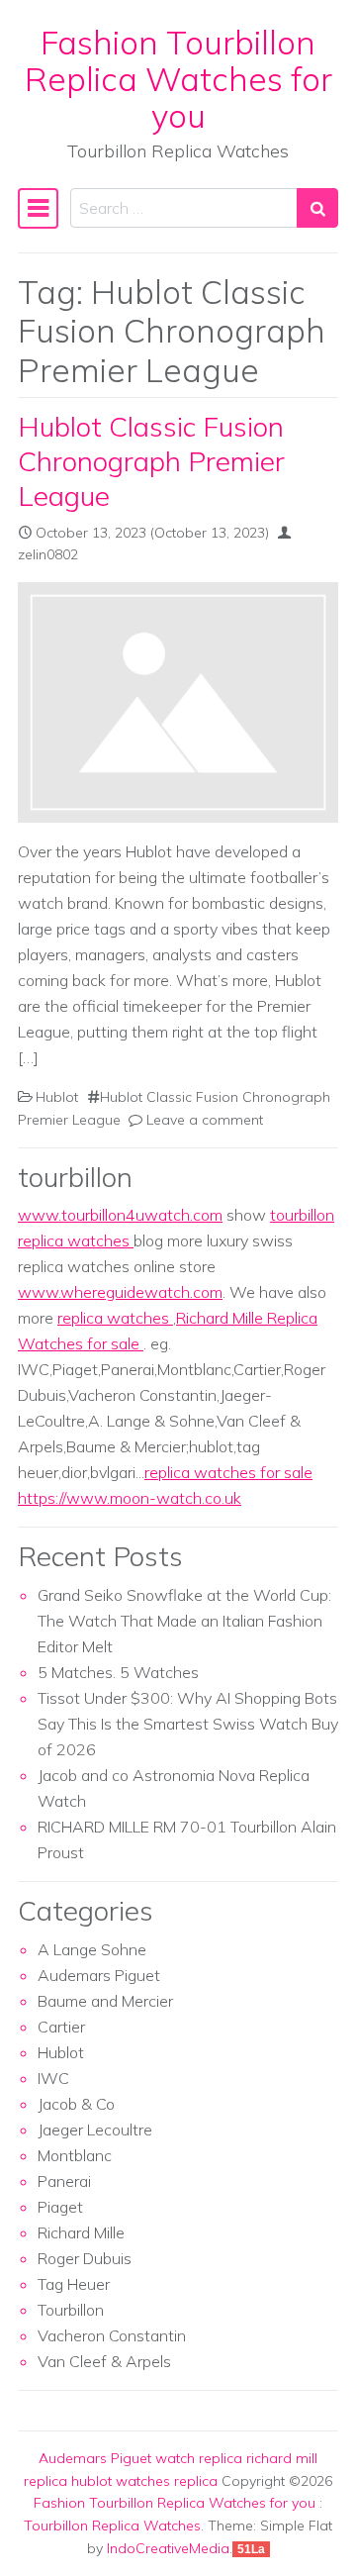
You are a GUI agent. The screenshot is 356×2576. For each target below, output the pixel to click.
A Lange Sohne (92, 1949)
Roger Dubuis (85, 2258)
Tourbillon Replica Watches (112, 2526)
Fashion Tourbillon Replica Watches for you (178, 79)
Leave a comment (205, 1120)
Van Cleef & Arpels (104, 2361)
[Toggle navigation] (38, 208)
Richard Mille (81, 2232)
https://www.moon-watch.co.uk (130, 1498)
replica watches (115, 1318)
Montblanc (75, 2155)
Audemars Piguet (99, 1975)
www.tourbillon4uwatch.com (120, 1215)
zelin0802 (48, 554)
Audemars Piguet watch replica (140, 2458)
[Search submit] (317, 208)
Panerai (64, 2181)
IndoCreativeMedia (168, 2548)
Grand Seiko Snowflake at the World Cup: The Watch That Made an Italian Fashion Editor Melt (184, 1621)
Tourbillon (71, 2310)
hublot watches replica (144, 2481)
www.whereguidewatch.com (120, 1292)
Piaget (60, 2207)
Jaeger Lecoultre (95, 2130)
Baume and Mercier (105, 2001)
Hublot (57, 1097)
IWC (53, 2078)
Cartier (61, 2027)
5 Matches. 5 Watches (118, 1672)
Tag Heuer (74, 2284)
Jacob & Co (76, 2104)
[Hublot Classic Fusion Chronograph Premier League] (178, 702)
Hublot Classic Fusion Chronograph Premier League (151, 460)
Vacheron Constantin (112, 2335)
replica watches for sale (228, 1472)
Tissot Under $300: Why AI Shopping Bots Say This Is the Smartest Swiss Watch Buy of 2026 (188, 1724)
